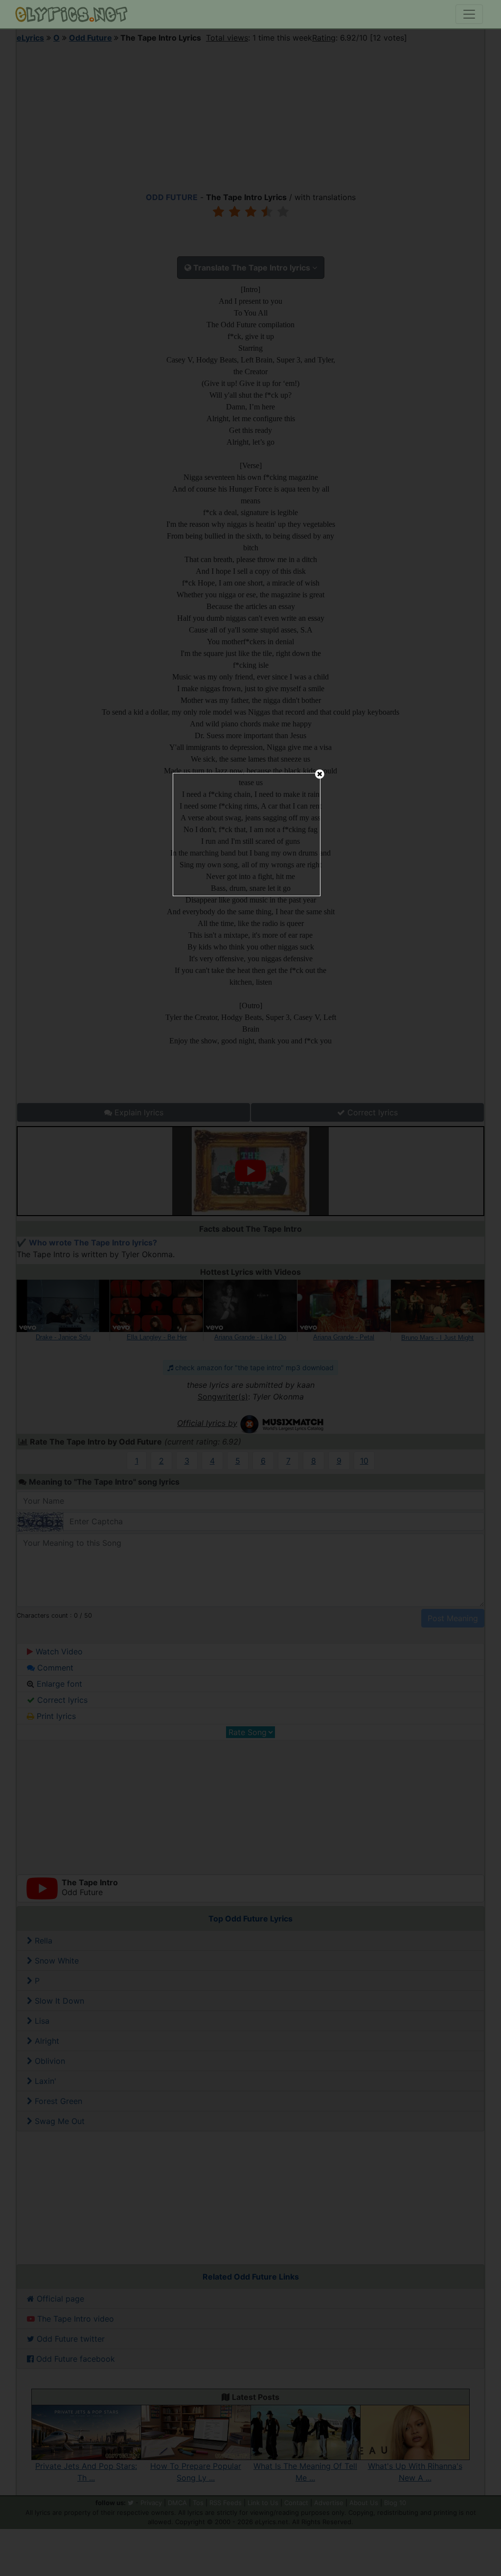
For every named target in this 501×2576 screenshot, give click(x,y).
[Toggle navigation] (469, 14)
